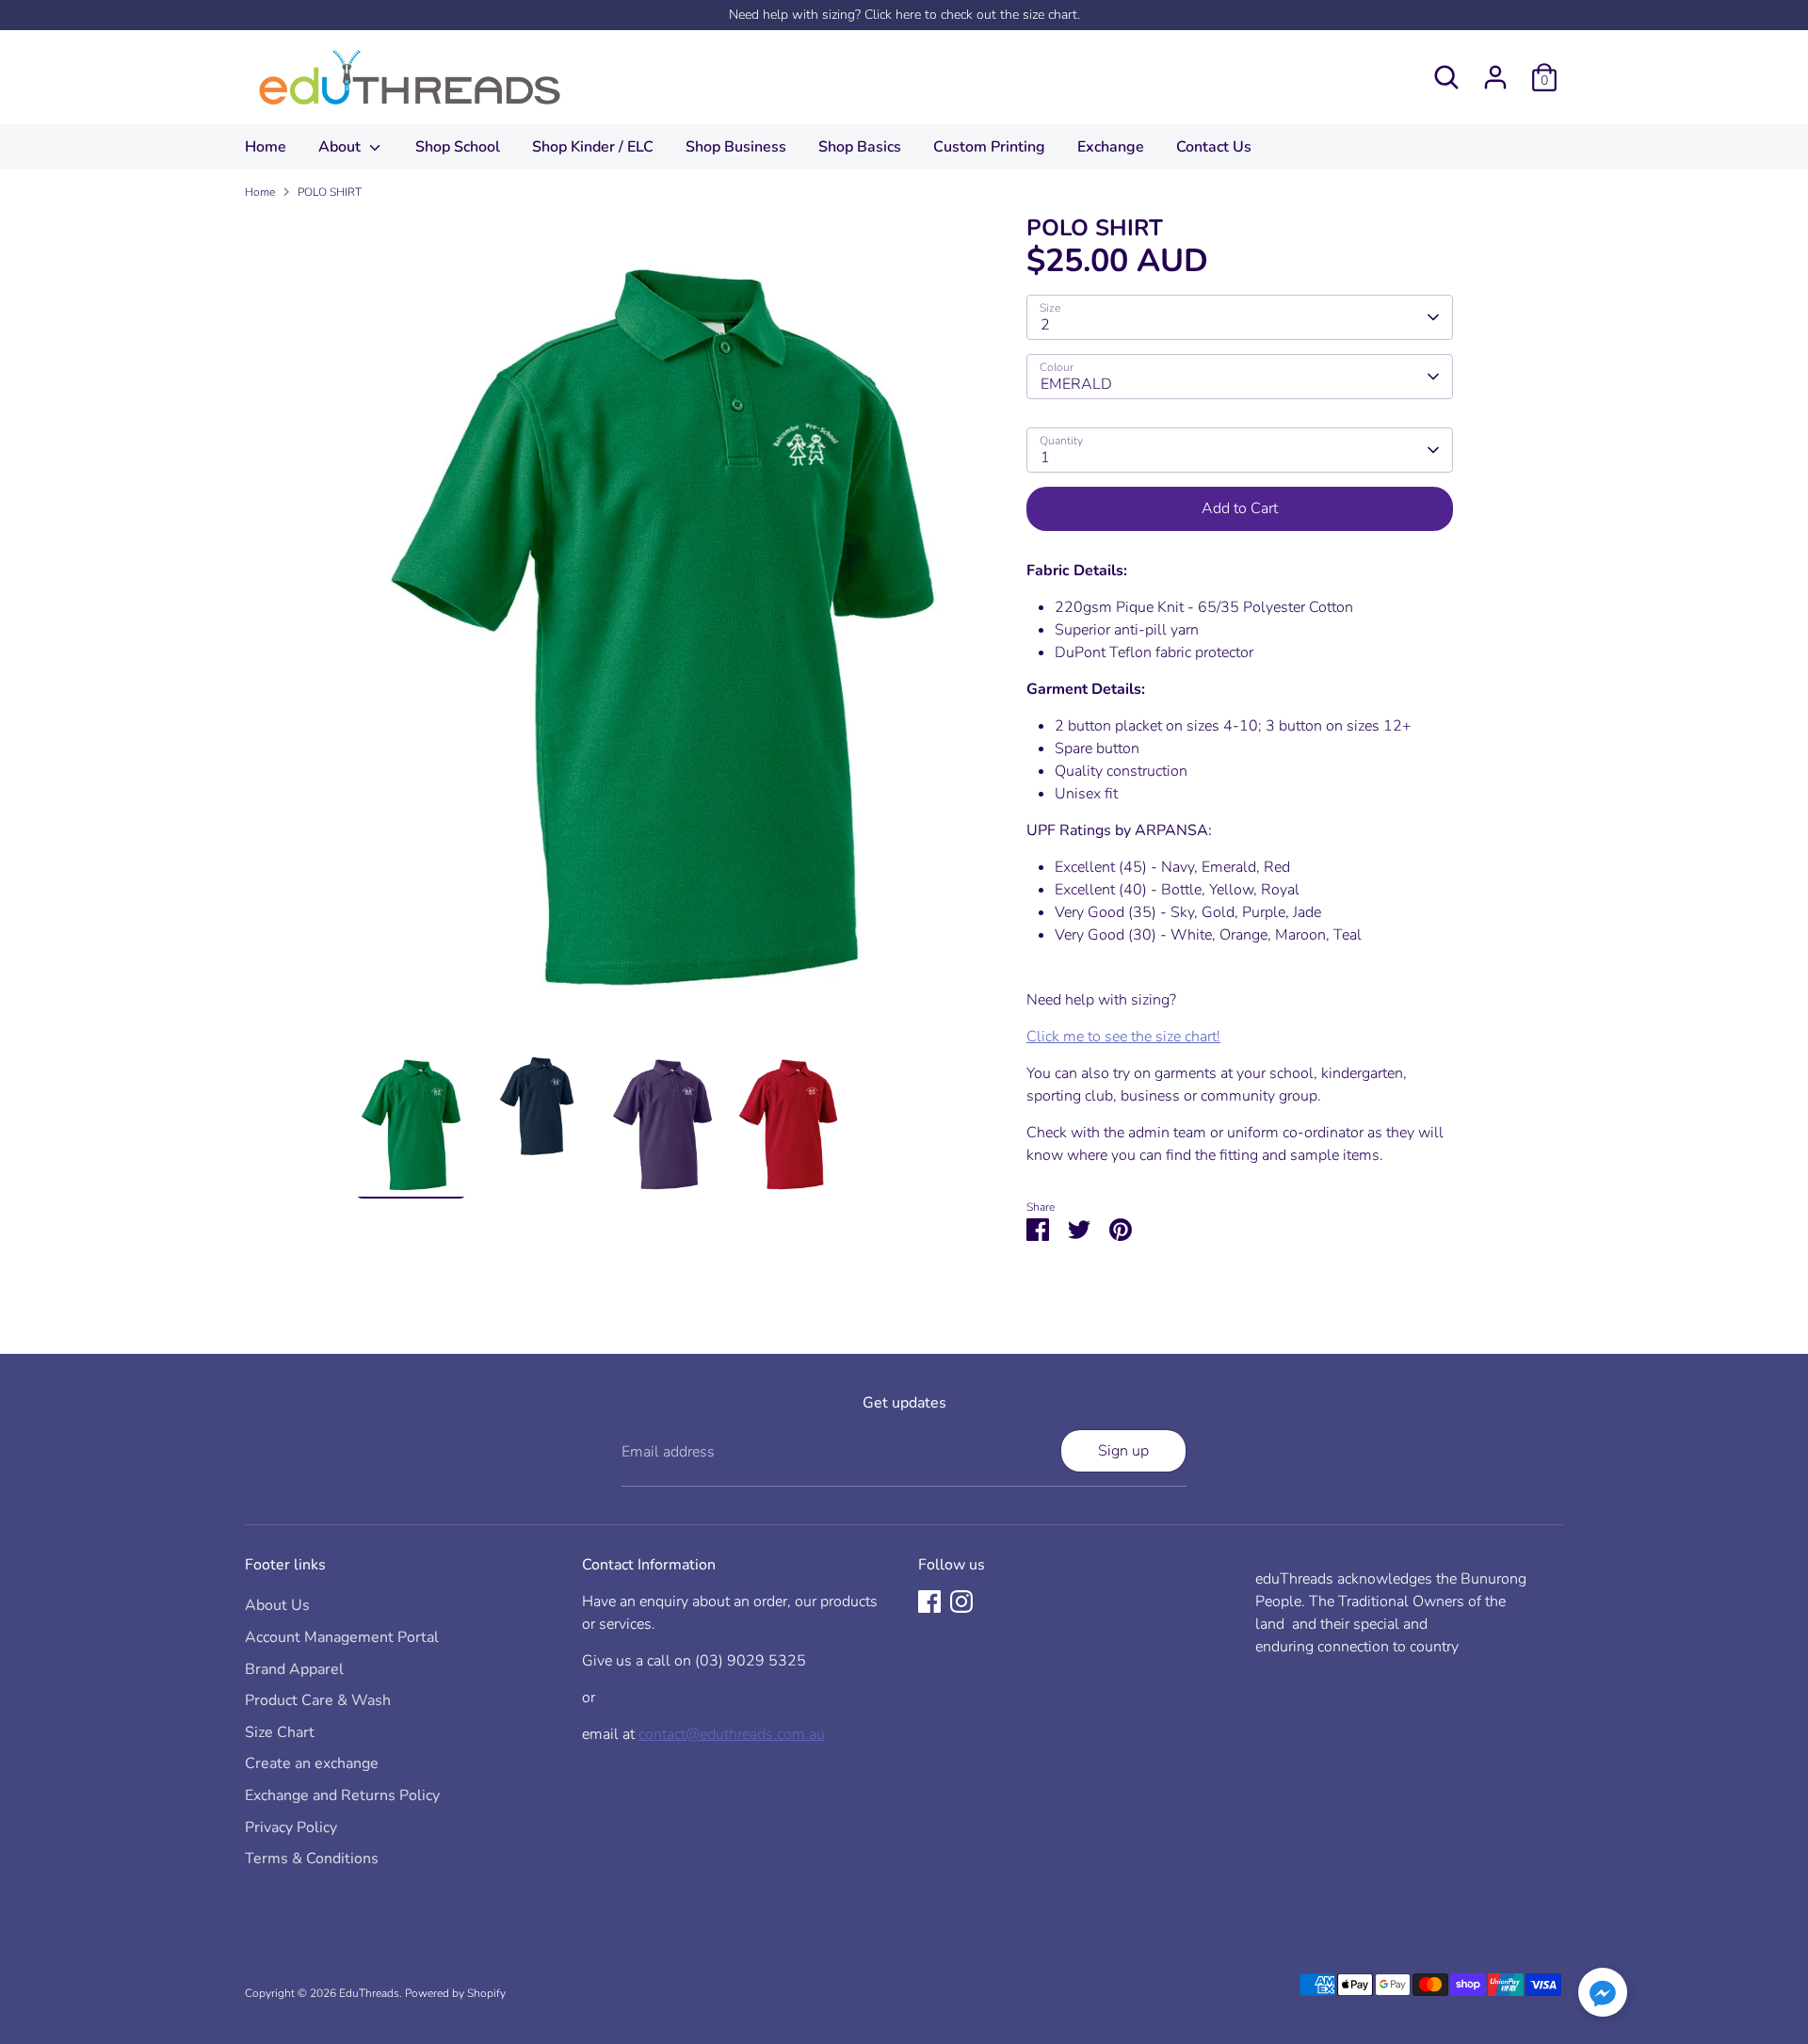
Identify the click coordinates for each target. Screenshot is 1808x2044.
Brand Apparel (294, 1669)
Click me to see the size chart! (1123, 1037)
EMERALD (1076, 384)
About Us (277, 1605)
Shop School (458, 147)
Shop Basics (860, 147)
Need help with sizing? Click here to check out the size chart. (904, 15)
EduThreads (369, 1993)
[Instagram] (961, 1601)
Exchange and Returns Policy (342, 1795)
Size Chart (280, 1732)
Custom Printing (989, 147)
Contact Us (1214, 147)
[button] (1603, 1996)
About (341, 147)
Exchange (1111, 147)
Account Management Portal (342, 1637)
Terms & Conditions (312, 1859)
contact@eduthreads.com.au (732, 1734)
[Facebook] (929, 1601)
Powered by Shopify (455, 1993)
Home (266, 147)
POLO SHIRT (330, 192)
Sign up (1123, 1451)
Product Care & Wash (318, 1700)
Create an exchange (312, 1763)
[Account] (1495, 77)
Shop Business (736, 147)
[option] (663, 632)
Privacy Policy (291, 1827)
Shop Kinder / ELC (593, 147)
